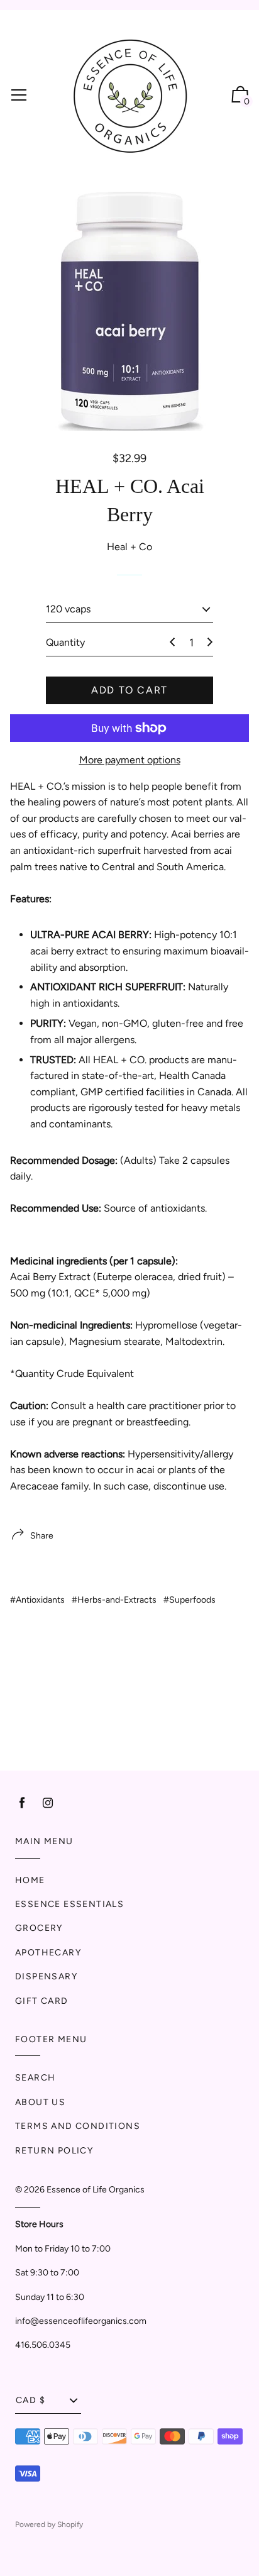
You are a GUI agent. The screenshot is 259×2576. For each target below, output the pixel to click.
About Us (40, 2102)
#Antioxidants (37, 1600)
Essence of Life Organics (96, 2190)
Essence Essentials (69, 1904)
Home (30, 1880)
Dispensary (46, 1976)
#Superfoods (190, 1600)
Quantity (65, 642)
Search (35, 2078)
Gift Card (42, 2001)
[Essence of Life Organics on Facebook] (22, 1803)
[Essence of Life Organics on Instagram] (48, 1803)
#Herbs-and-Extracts (114, 1600)
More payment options (130, 760)
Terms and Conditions (78, 2126)
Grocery (39, 1928)
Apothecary (48, 1953)
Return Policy (54, 2151)
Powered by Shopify (49, 2524)
